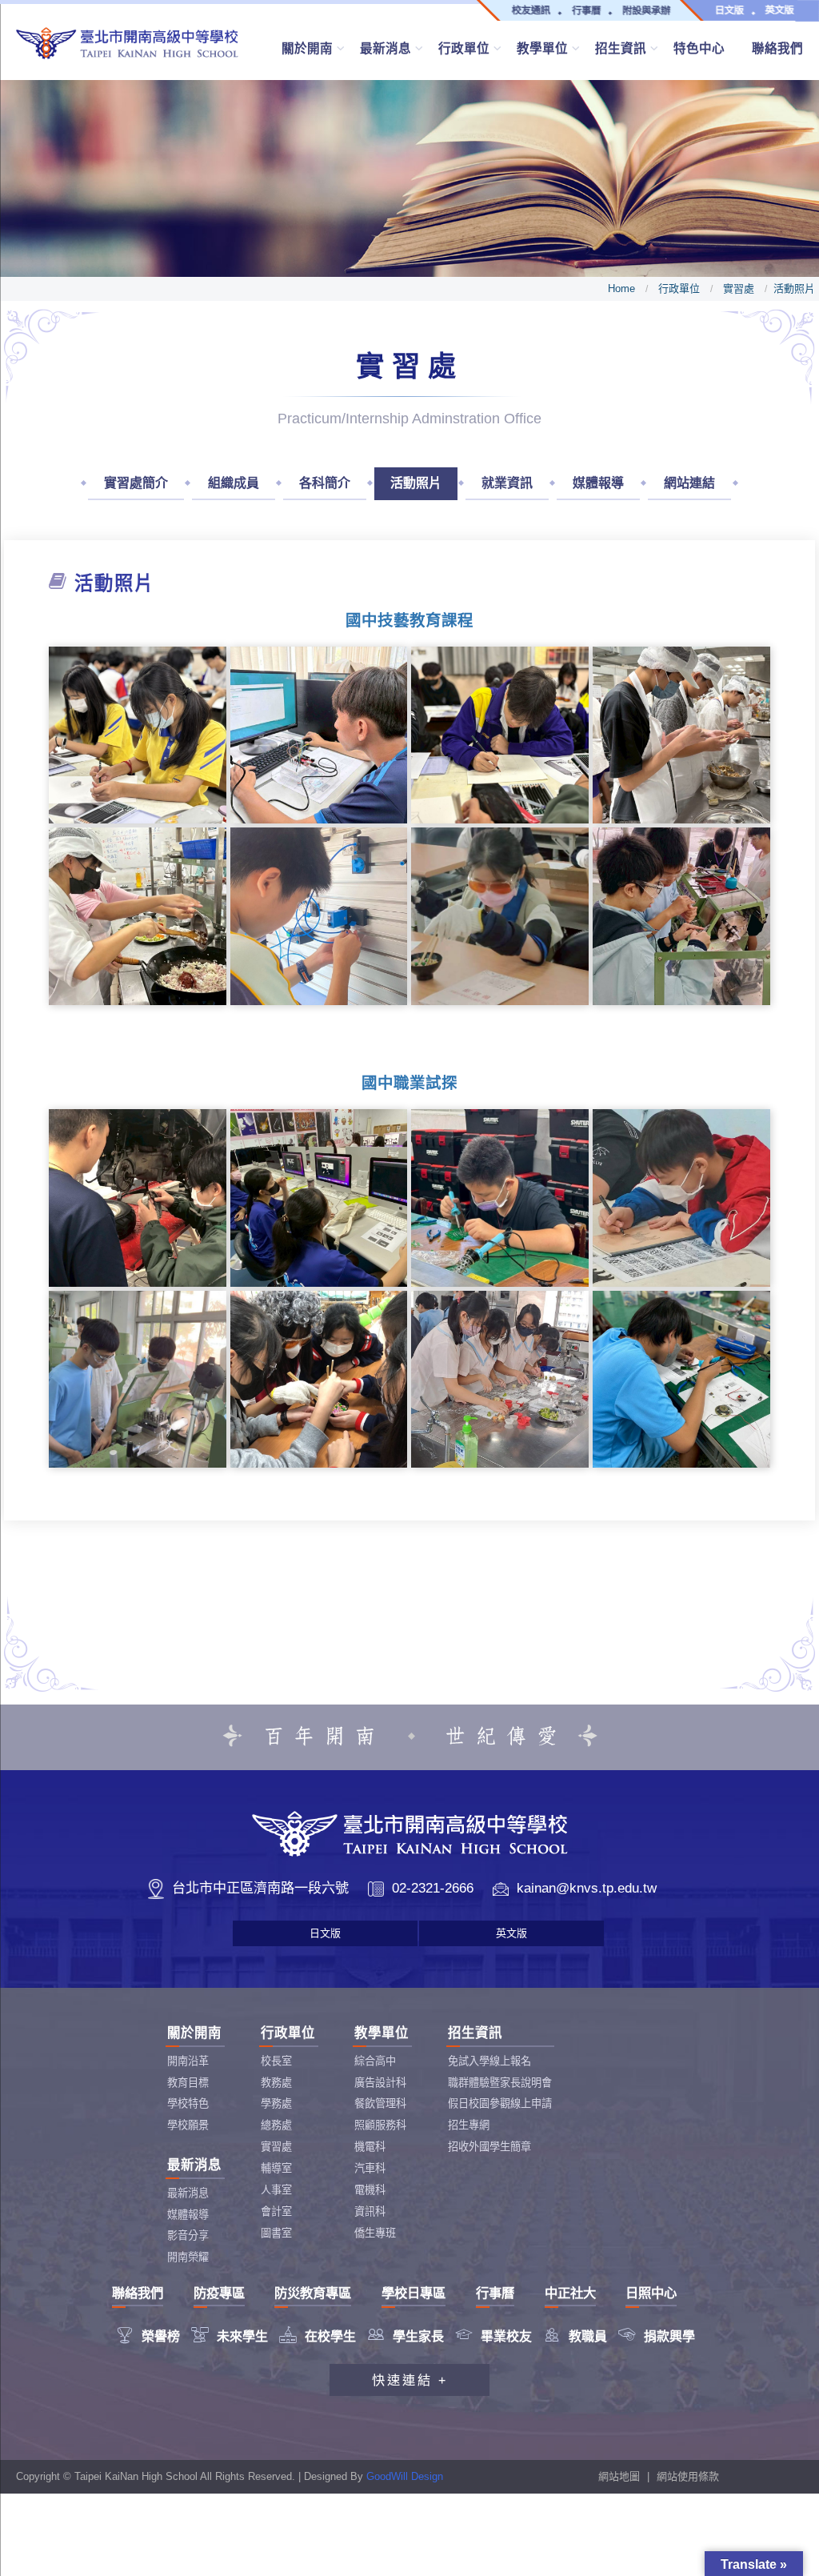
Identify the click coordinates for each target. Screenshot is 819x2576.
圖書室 (276, 2233)
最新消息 (188, 2193)
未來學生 (230, 2336)
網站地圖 (619, 2476)
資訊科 (370, 2211)
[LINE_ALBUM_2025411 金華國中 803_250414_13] (500, 1380)
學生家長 (406, 2336)
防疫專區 (219, 2293)
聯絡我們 (138, 2293)
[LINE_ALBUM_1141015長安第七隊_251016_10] (681, 1380)
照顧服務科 (380, 2125)
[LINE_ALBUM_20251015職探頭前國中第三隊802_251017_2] (681, 1198)
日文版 (325, 1933)
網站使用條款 (688, 2476)
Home (621, 288)
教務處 (276, 2083)
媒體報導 (188, 2215)
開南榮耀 (188, 2257)
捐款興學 (657, 2336)
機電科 (370, 2147)
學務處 (276, 2103)
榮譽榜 (148, 2336)
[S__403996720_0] (138, 735)
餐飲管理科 (380, 2103)
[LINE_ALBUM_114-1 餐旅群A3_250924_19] (681, 735)
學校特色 (188, 2103)
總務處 (276, 2125)
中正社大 (570, 2293)
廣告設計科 (380, 2083)
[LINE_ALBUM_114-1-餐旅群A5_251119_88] (138, 916)
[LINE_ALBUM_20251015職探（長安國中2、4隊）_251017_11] (138, 1380)
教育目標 (188, 2083)
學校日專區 (413, 2293)
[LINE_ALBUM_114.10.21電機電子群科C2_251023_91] (319, 735)
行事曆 (495, 2293)
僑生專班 (375, 2233)
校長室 (276, 2061)
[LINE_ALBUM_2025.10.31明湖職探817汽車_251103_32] (138, 1198)
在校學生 (318, 2336)
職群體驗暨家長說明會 (500, 2083)
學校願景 (188, 2125)
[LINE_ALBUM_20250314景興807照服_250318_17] (319, 1380)
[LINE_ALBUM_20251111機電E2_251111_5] (681, 916)
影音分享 (188, 2235)
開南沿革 (188, 2061)
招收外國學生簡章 (489, 2147)
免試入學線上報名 (489, 2061)
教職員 (575, 2336)
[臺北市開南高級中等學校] (127, 43)
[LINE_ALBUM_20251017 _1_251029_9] (500, 1198)
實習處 (739, 288)
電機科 (370, 2190)
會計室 (276, 2211)
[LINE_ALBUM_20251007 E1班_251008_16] (319, 916)
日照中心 (651, 2293)
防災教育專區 (313, 2293)
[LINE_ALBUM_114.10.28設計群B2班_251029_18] (500, 735)
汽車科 (370, 2168)
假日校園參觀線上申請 (500, 2103)
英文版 (511, 1933)
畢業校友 (493, 2336)
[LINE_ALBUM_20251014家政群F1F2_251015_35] (500, 916)
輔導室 (276, 2168)
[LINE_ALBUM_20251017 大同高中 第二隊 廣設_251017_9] (319, 1198)
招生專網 (469, 2125)
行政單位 (679, 288)
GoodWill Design (405, 2476)
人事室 (276, 2190)
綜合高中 (375, 2061)
